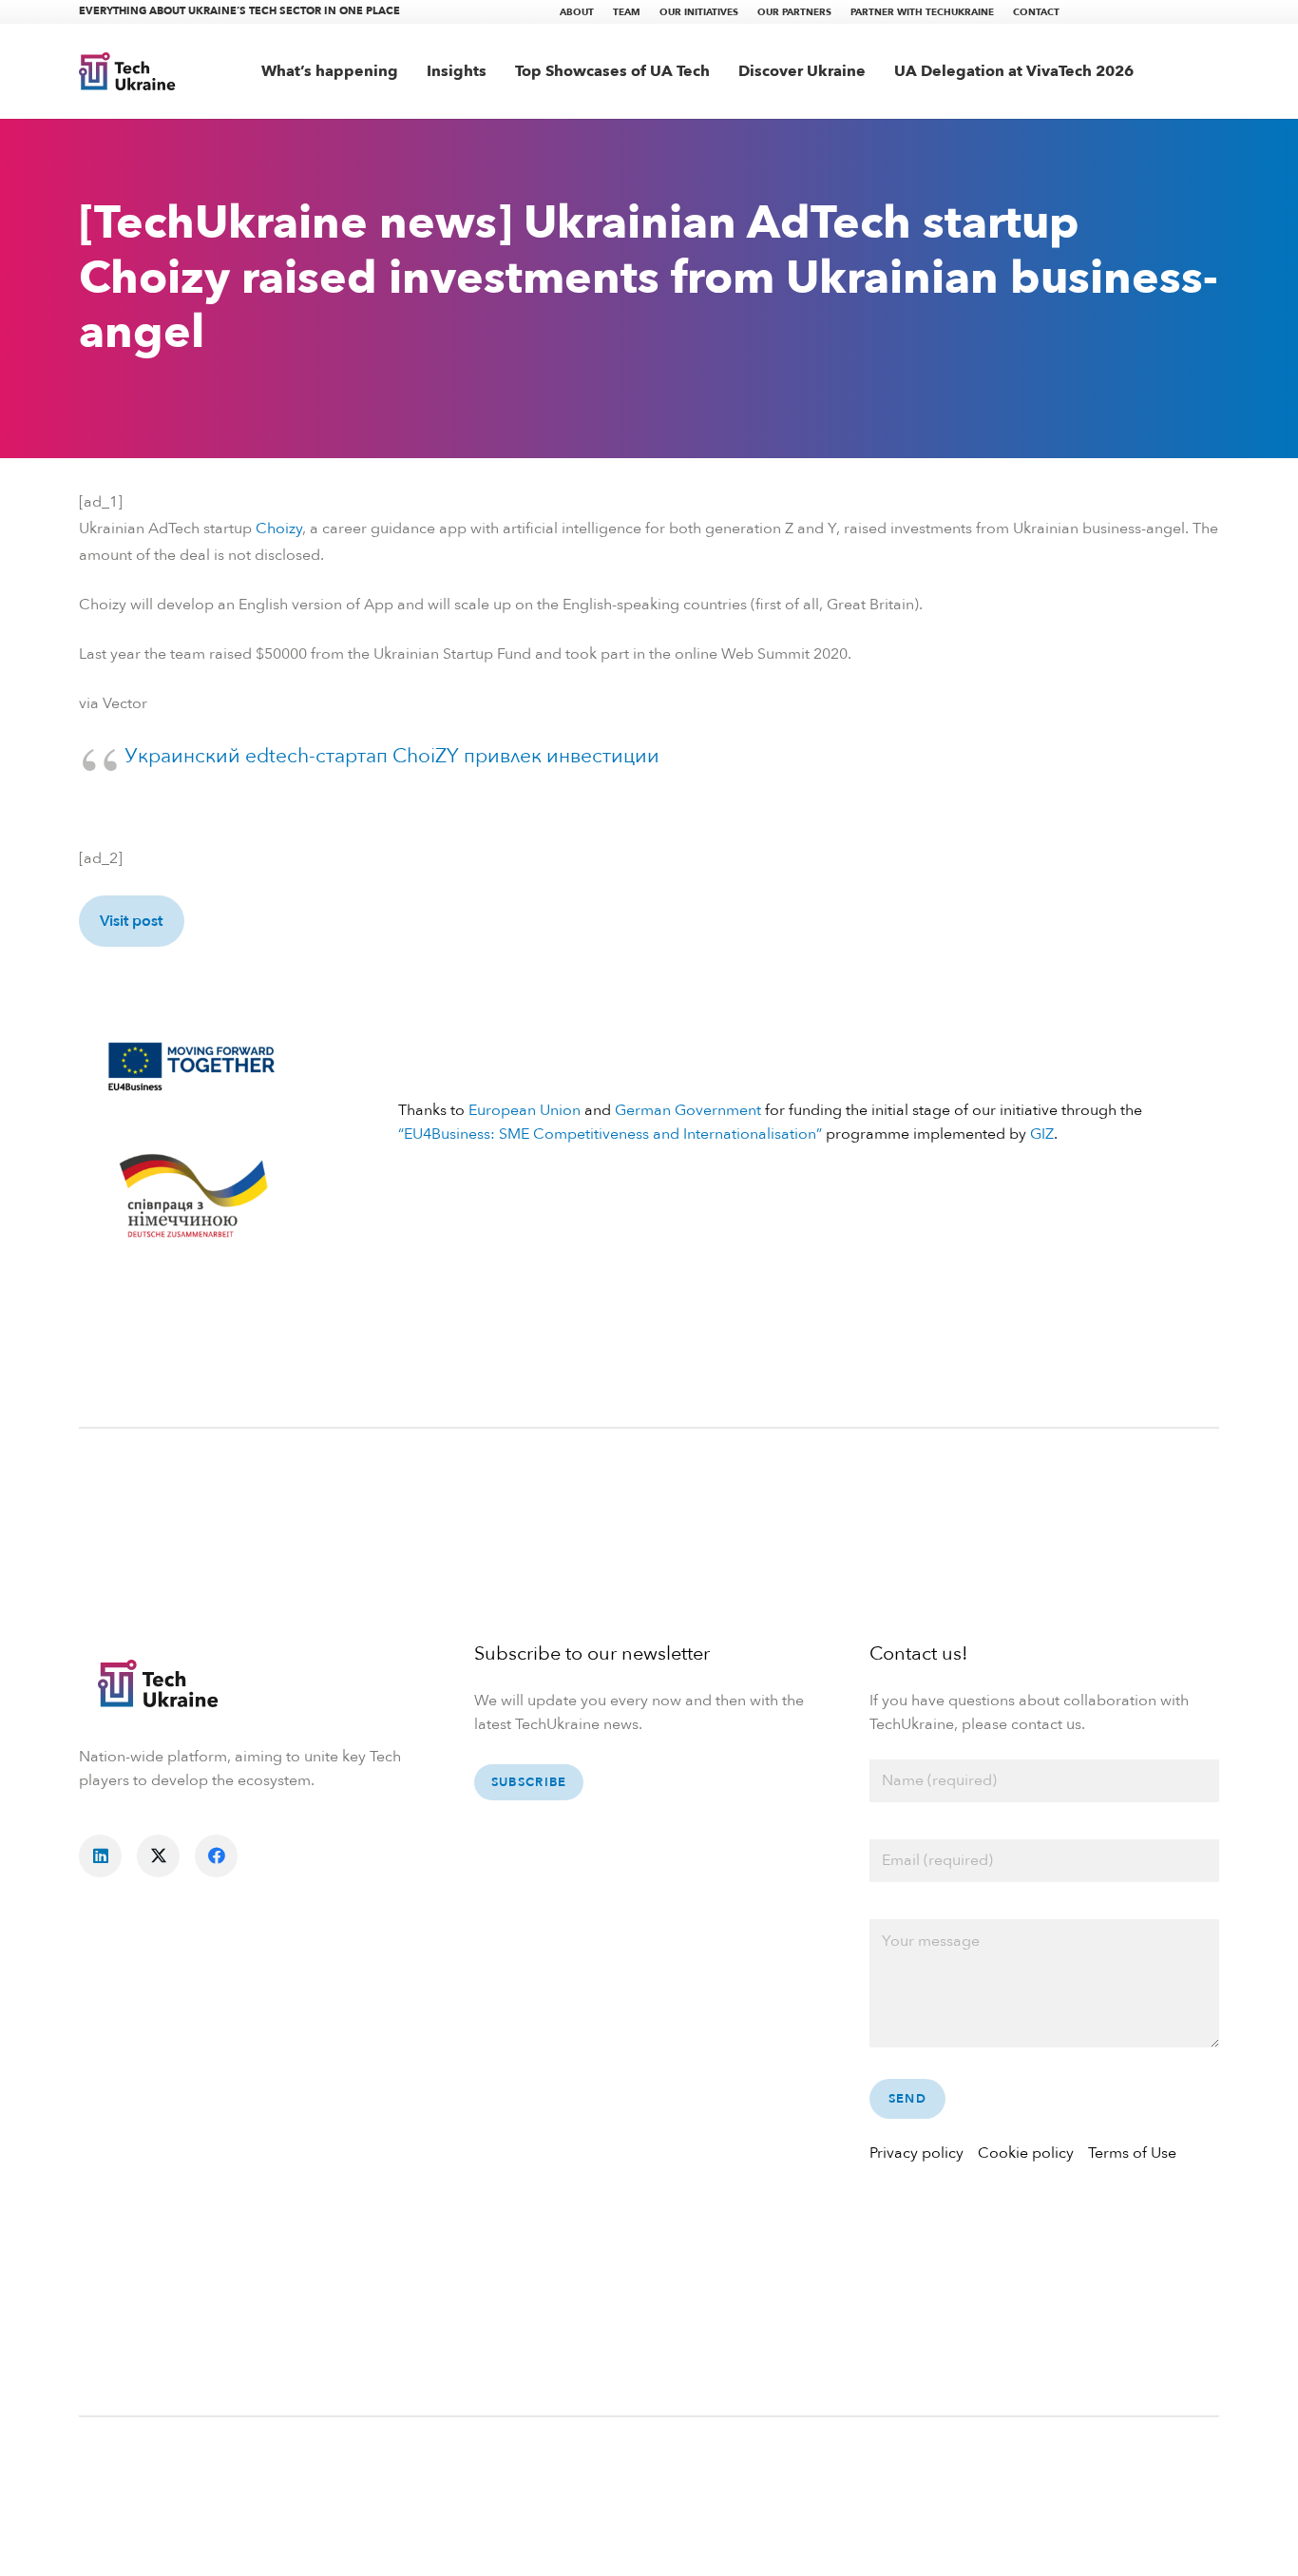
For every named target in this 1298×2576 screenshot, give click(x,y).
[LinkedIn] (100, 1856)
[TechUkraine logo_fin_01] (127, 71)
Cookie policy (1026, 2153)
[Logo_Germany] (192, 1198)
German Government (688, 1110)
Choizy (279, 529)
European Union (525, 1110)
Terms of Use (1132, 2153)
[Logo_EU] (192, 1064)
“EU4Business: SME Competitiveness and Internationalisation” (610, 1134)
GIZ (1042, 1134)
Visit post (131, 921)
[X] (158, 1856)
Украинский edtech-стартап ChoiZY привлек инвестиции (392, 756)
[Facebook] (216, 1856)
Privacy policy (916, 2153)
